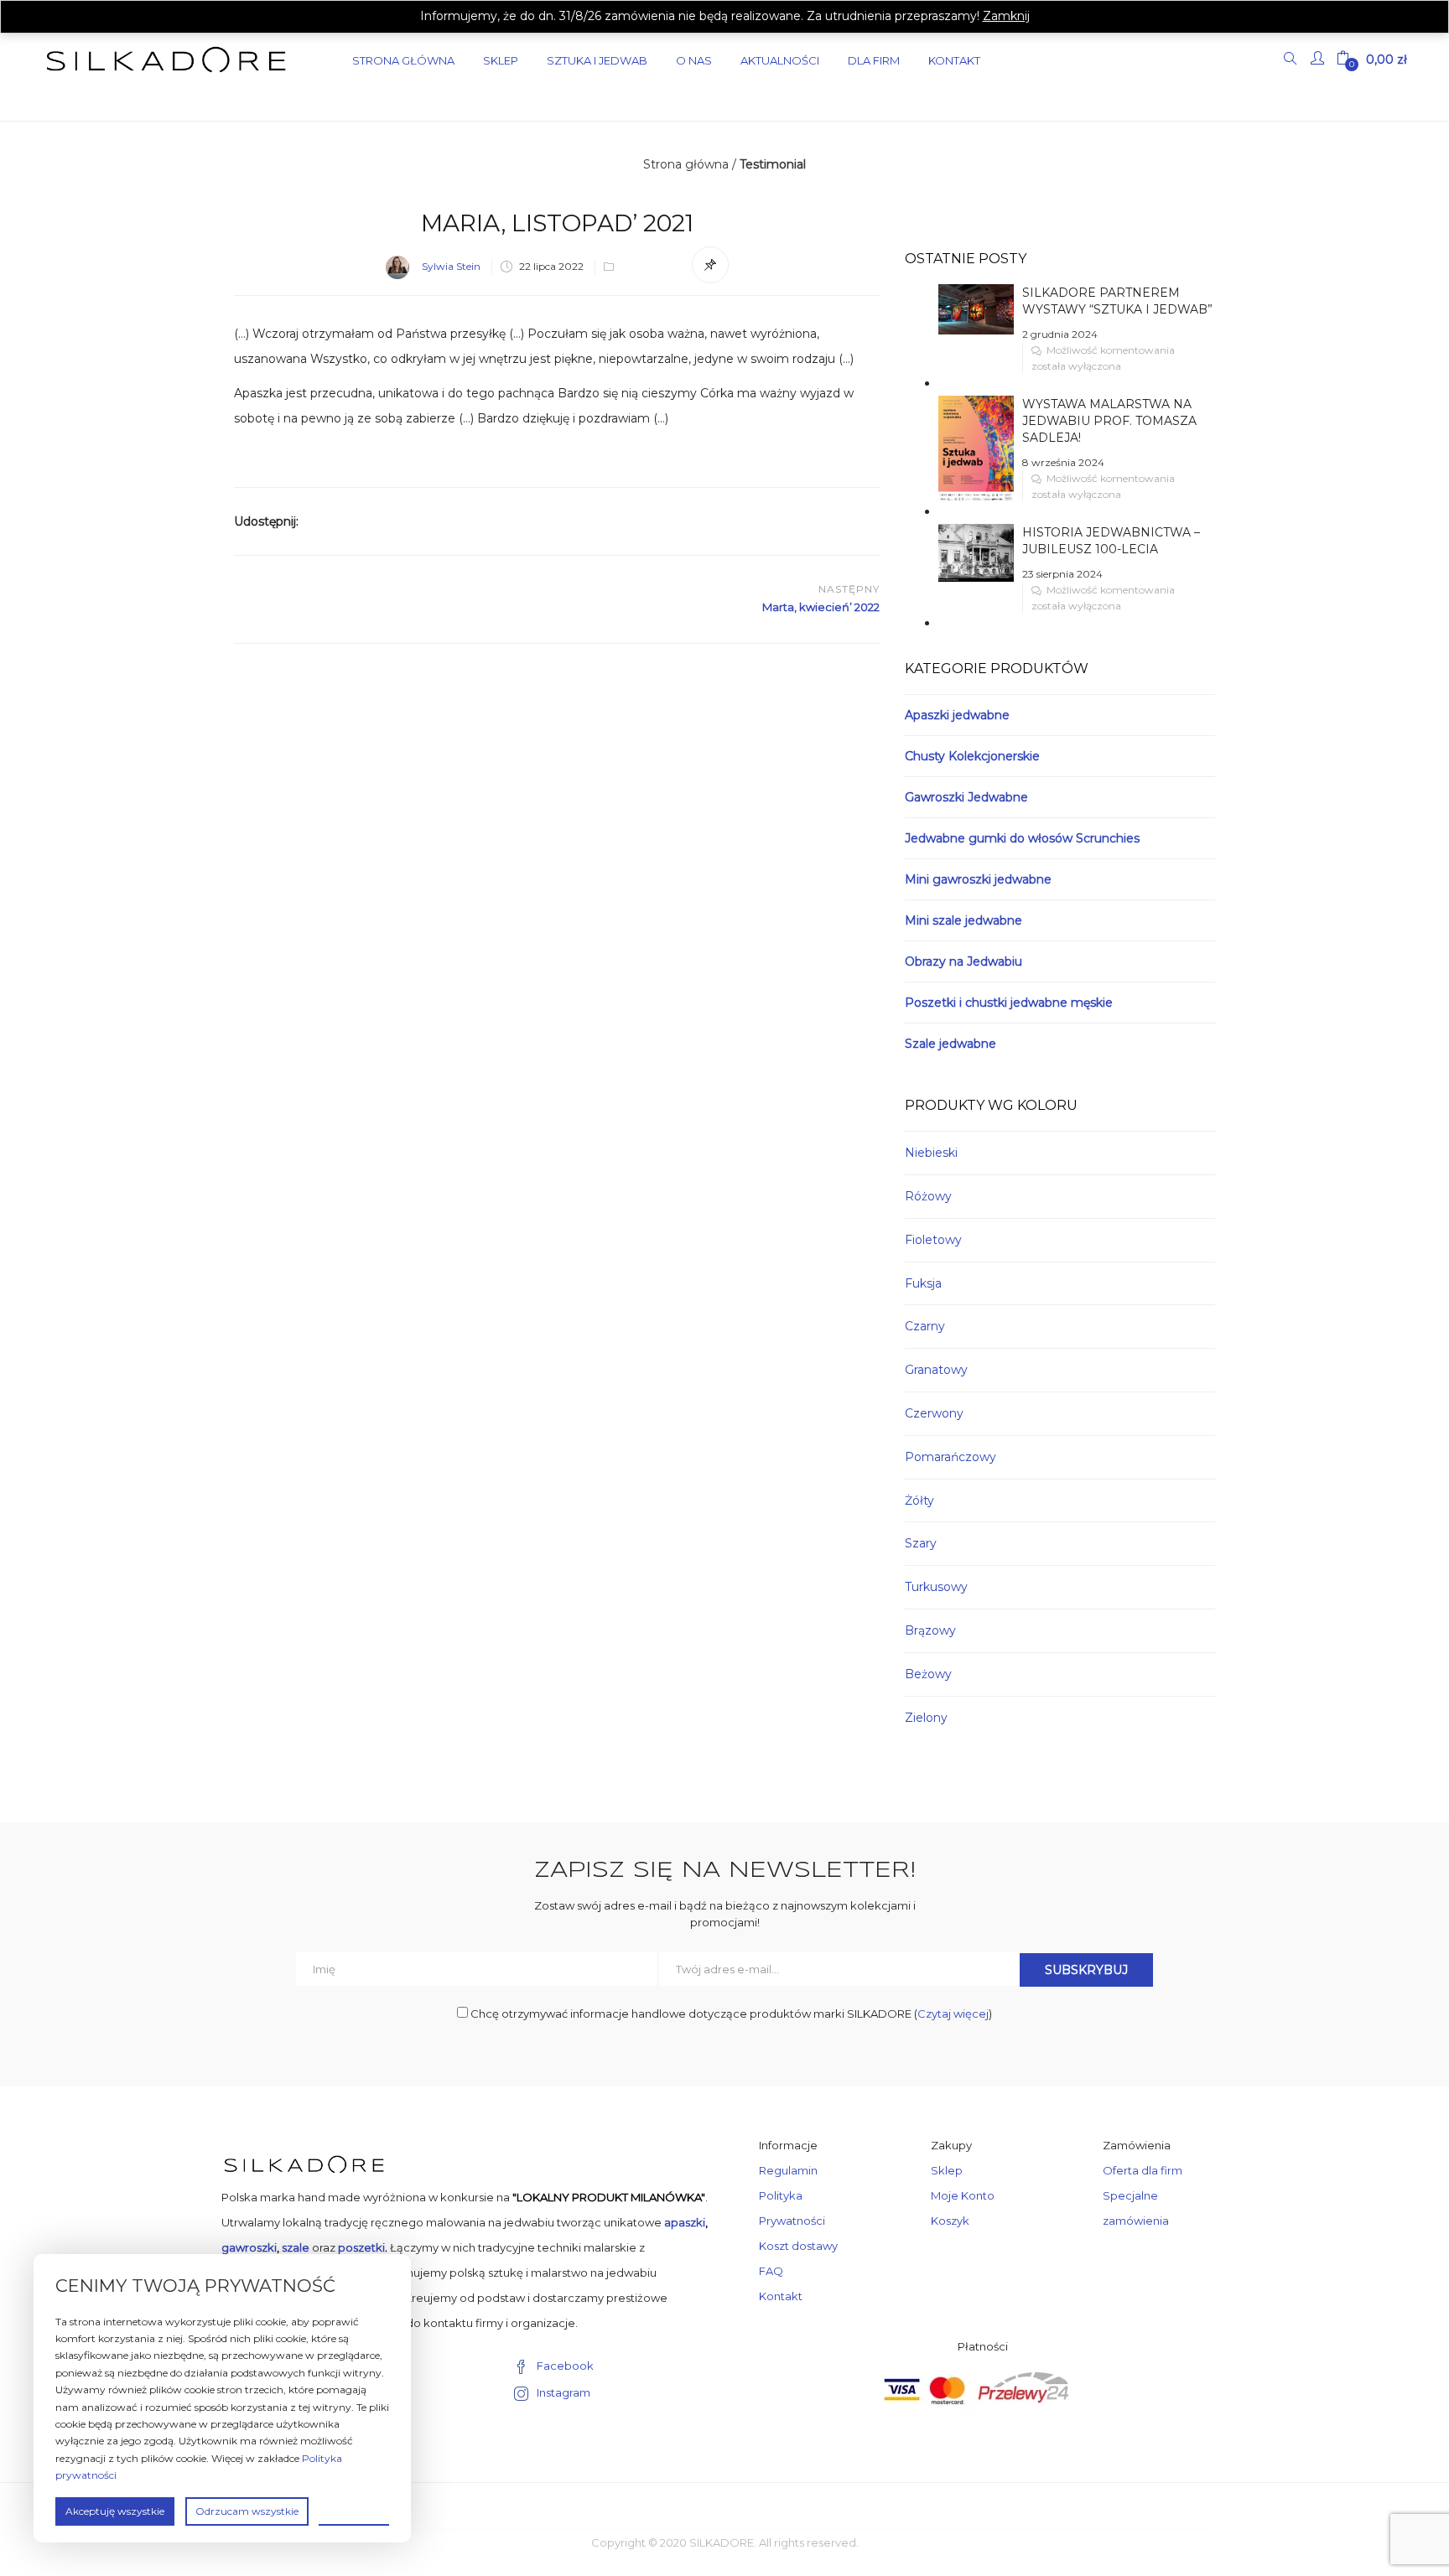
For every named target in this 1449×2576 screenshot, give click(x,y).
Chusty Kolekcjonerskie (972, 756)
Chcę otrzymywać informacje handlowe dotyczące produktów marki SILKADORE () (730, 2014)
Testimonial (773, 164)
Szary (921, 1543)
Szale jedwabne (950, 1044)
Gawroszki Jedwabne (966, 797)
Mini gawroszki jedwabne (978, 879)
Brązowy (930, 1630)
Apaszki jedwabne (957, 715)
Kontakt (954, 60)
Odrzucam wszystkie (247, 2511)
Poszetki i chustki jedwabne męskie (1009, 1003)
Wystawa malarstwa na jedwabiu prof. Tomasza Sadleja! (1109, 421)
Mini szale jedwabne (963, 920)
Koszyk (950, 2221)
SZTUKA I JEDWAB (597, 60)
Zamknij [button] (1006, 16)
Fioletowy (933, 1240)
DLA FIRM (874, 60)
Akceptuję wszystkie (115, 2511)
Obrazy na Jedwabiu (963, 961)
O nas (694, 60)
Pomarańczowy (950, 1457)
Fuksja (923, 1283)
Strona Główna (403, 60)
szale (296, 2247)
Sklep (501, 60)
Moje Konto (963, 2195)
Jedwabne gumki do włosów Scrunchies (1022, 838)
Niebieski (931, 1153)
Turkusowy (936, 1587)
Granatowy (936, 1370)
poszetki (361, 2247)
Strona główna (686, 164)
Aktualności (780, 60)
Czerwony (934, 1413)
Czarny (925, 1326)
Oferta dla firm (1143, 2170)
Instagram (563, 2392)
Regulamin (788, 2170)
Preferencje (354, 2510)
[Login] (1319, 60)
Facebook (565, 2366)
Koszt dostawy (798, 2246)
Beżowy (928, 1674)
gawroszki (249, 2247)
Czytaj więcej (953, 2014)
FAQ (771, 2271)
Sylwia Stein (451, 266)
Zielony (926, 1718)
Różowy (928, 1196)
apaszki (685, 2222)
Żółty (919, 1501)
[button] (1372, 60)
